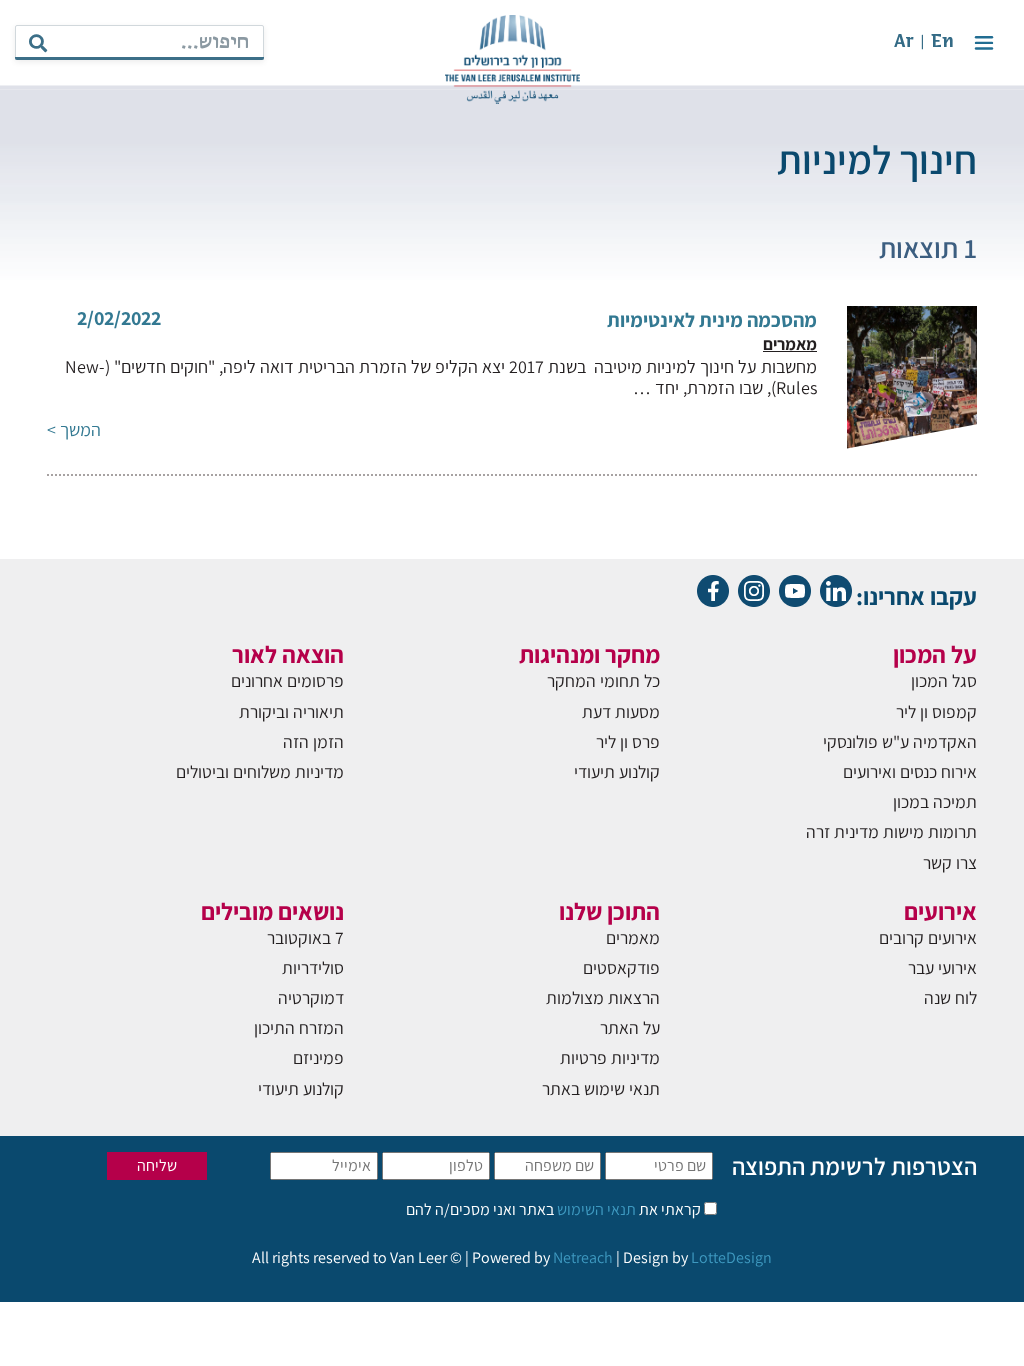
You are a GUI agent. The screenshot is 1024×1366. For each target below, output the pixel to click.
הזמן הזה (313, 741)
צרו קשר (950, 862)
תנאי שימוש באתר (601, 1088)
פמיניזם (318, 1057)
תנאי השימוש (595, 1209)
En (942, 42)
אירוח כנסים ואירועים (910, 771)
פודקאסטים (621, 967)
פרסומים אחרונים (287, 680)
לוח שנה (950, 997)
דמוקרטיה (311, 997)
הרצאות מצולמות (603, 997)
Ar (904, 42)
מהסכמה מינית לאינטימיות (712, 320)
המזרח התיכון (299, 1027)
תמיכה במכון (935, 801)
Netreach (583, 1257)
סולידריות (313, 967)
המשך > (74, 429)
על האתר (630, 1027)
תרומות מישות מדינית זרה (891, 831)
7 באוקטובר (305, 937)
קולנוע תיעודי (617, 771)
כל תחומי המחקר (603, 680)
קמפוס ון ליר (936, 711)
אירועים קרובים (928, 937)
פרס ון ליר (628, 741)
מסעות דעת (621, 711)
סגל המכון (944, 680)
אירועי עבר (942, 967)
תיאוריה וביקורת (291, 711)
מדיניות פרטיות (610, 1057)
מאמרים (633, 937)
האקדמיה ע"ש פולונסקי (900, 741)
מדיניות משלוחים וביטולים (260, 771)
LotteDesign (731, 1257)
